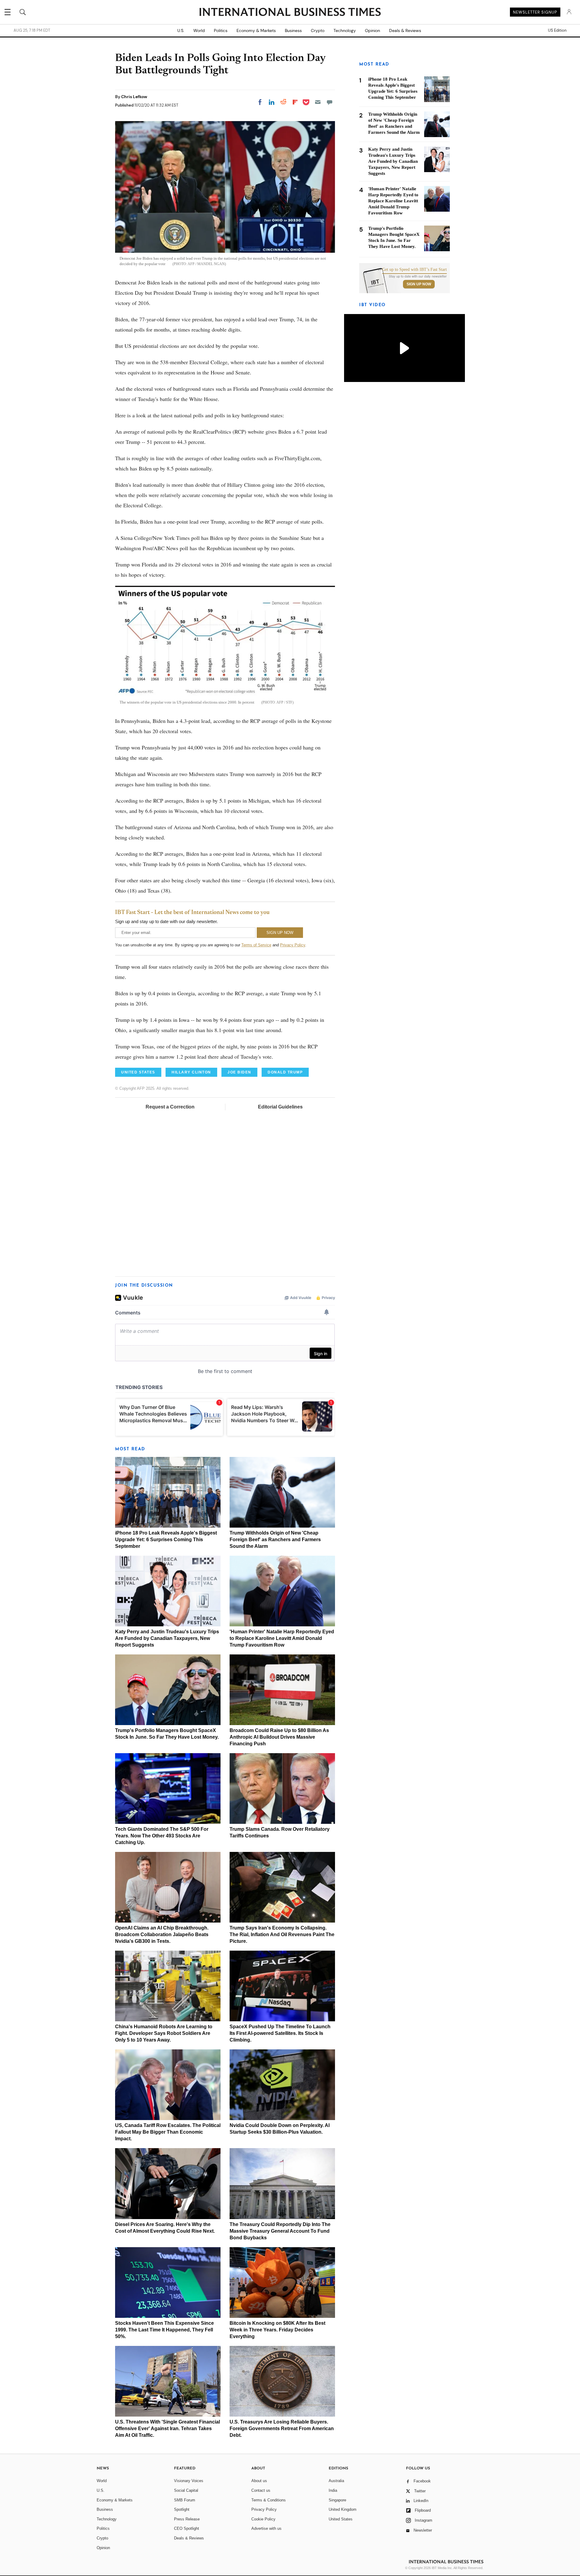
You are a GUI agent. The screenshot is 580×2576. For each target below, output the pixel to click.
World (199, 30)
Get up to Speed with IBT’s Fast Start (414, 270)
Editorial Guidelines (280, 1107)
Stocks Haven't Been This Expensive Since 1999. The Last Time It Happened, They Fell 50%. (164, 2330)
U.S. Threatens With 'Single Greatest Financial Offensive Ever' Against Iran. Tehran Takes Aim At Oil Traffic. (168, 2428)
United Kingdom (343, 2509)
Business (293, 30)
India (333, 2490)
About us (259, 2481)
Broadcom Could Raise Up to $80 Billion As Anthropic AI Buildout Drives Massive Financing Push (279, 1737)
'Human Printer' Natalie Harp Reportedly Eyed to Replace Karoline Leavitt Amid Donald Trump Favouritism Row (282, 1638)
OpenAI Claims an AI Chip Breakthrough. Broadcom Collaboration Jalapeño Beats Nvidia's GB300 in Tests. (162, 1934)
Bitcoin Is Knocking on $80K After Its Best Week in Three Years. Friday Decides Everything (277, 2330)
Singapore (337, 2500)
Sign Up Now (419, 284)
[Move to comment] (330, 102)
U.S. (181, 30)
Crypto (318, 30)
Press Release (187, 2519)
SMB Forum (185, 2500)
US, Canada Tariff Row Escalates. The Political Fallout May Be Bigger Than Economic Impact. (168, 2132)
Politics (221, 30)
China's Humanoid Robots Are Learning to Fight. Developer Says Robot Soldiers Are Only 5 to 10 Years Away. (164, 2033)
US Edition (557, 30)
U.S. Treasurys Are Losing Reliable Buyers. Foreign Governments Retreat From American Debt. (282, 2428)
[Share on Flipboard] (295, 102)
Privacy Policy (293, 945)
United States (341, 2519)
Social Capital (186, 2490)
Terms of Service (256, 945)
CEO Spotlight (187, 2528)
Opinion (372, 30)
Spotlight (182, 2509)
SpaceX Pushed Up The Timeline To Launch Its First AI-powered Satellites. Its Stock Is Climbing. (280, 2033)
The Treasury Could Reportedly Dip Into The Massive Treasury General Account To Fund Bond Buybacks (280, 2231)
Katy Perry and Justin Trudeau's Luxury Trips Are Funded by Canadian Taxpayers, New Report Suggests (167, 1638)
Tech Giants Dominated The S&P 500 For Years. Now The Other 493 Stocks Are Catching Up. (162, 1836)
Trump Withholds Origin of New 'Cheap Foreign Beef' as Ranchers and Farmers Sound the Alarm (275, 1540)
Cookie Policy (263, 2519)
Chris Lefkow (134, 97)
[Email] (318, 102)
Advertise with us (266, 2528)
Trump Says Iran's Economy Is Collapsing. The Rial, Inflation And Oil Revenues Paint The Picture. (282, 1934)
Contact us (261, 2490)
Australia (336, 2481)
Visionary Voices (189, 2481)
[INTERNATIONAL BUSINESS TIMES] (290, 13)
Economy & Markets (256, 30)
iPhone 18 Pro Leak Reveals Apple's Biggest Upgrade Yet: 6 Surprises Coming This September (166, 1540)
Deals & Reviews (405, 30)
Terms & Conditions (269, 2500)
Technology (345, 30)
